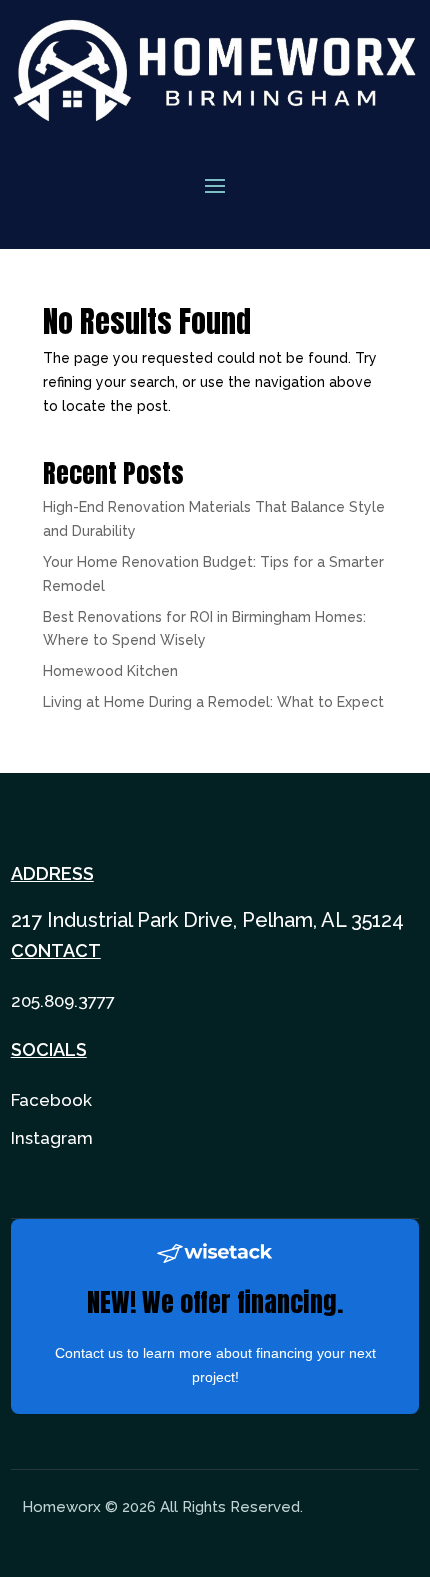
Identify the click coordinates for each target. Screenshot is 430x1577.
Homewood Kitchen (110, 671)
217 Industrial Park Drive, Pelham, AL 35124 (207, 920)
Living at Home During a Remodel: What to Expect (213, 702)
